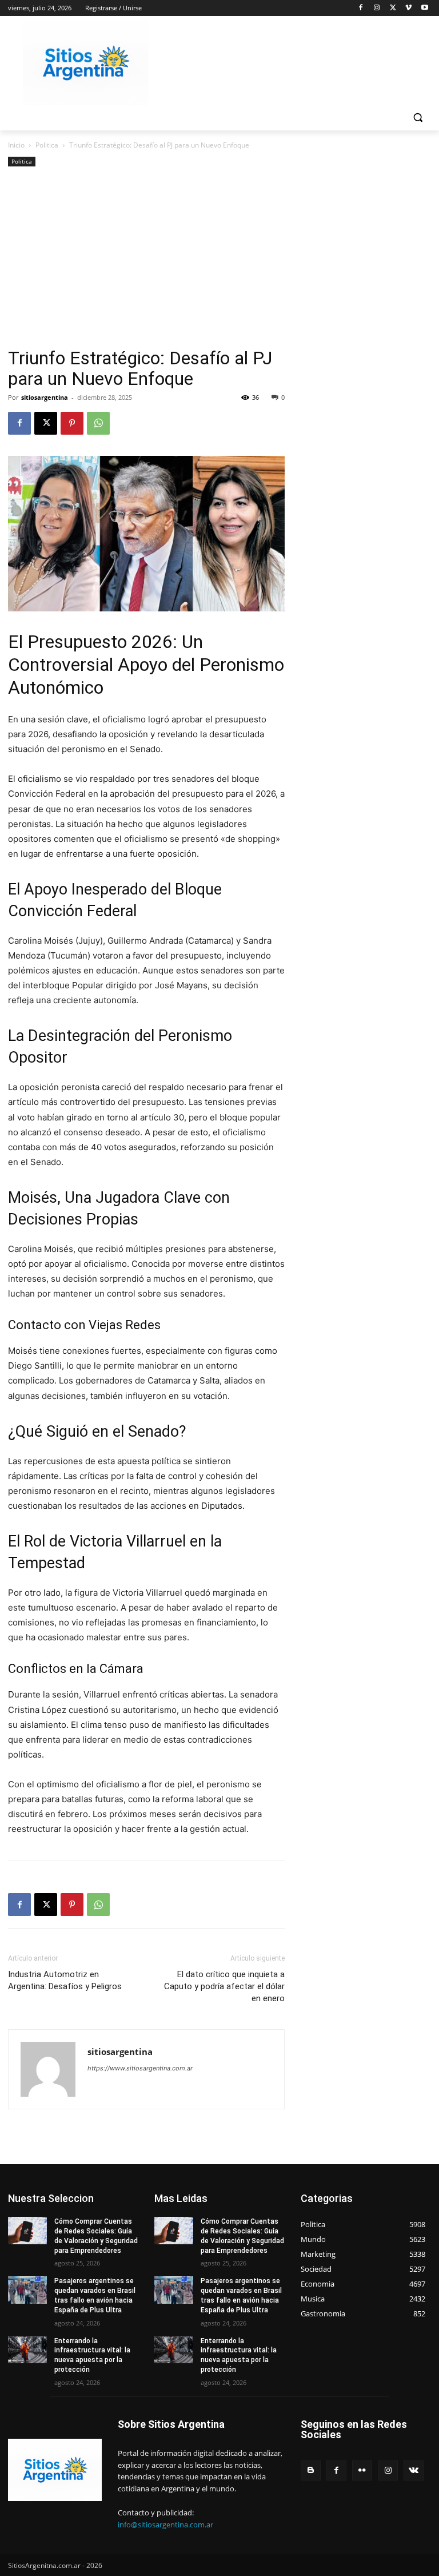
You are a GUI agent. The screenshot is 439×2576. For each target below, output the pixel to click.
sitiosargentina (45, 397)
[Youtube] (424, 8)
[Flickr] (362, 2470)
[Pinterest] (72, 423)
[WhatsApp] (98, 423)
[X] (393, 8)
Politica (47, 145)
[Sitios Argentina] (86, 63)
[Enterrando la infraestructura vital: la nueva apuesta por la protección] (27, 2350)
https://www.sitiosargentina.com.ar (140, 2068)
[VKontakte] (414, 2470)
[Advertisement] (146, 262)
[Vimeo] (408, 8)
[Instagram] (377, 8)
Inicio (16, 145)
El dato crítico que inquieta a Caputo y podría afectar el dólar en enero (224, 1986)
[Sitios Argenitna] (55, 2470)
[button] (418, 118)
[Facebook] (361, 8)
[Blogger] (311, 2470)
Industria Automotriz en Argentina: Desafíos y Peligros (65, 1980)
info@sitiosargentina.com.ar (165, 2525)
